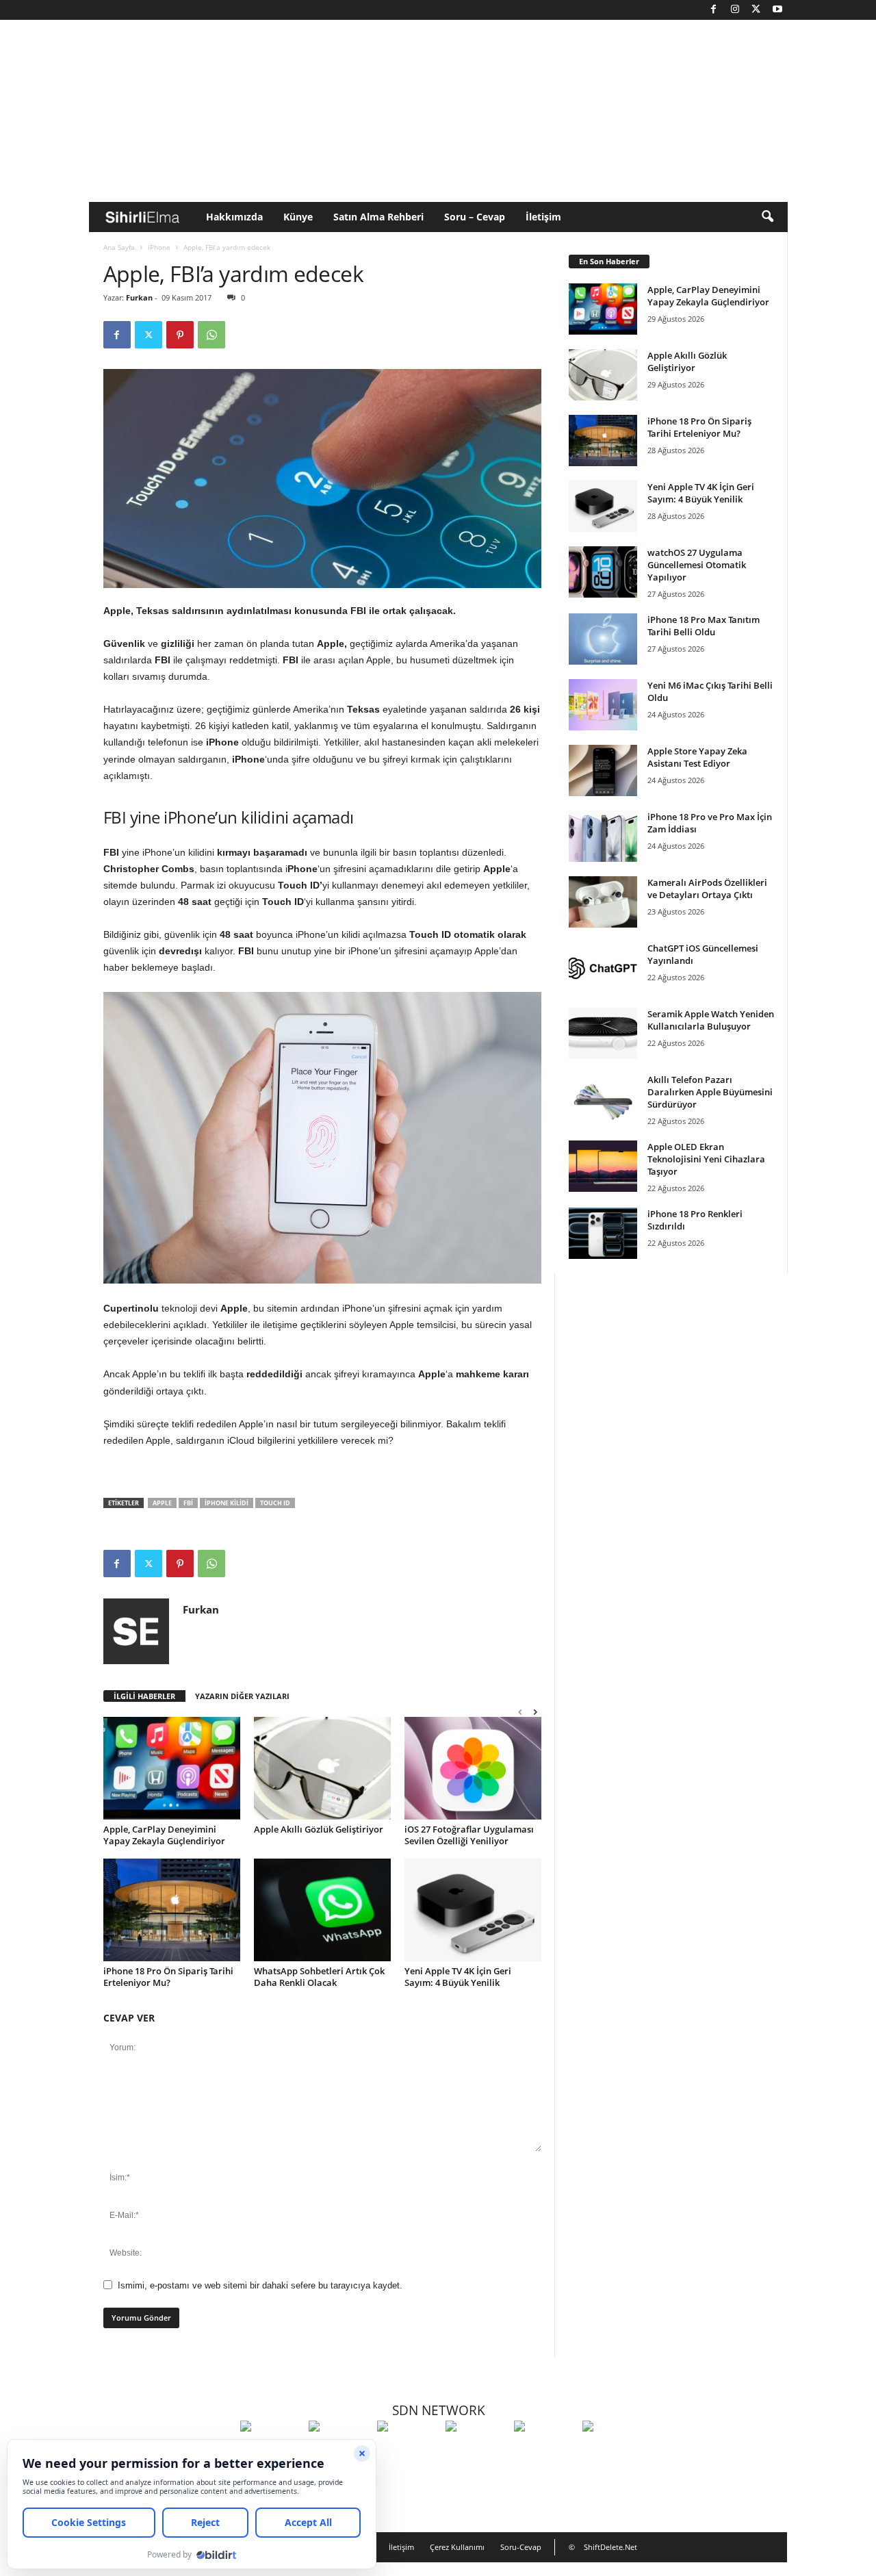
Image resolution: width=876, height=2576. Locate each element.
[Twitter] (756, 10)
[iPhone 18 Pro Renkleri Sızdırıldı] (603, 1233)
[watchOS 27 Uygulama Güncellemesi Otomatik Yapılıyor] (603, 572)
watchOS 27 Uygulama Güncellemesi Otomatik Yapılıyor (697, 565)
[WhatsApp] (211, 335)
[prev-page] (520, 1712)
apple (162, 1503)
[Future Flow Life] (613, 2451)
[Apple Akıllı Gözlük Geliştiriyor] (322, 1768)
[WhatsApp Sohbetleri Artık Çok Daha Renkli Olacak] (322, 1910)
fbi (188, 1503)
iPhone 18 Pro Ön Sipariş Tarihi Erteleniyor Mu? (168, 1977)
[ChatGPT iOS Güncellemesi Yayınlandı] (603, 968)
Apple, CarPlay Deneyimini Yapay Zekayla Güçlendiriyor (164, 1835)
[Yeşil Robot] (408, 2451)
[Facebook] (714, 10)
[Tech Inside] (476, 2451)
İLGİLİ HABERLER (144, 1696)
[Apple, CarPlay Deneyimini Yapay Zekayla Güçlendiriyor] (172, 1768)
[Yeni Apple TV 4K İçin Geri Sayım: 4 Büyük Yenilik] (473, 1910)
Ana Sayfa (119, 247)
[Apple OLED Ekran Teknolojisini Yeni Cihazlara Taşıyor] (603, 1166)
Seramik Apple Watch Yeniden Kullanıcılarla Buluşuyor (711, 1020)
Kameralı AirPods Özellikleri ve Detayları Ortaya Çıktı (707, 889)
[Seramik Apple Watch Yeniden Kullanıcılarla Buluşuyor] (603, 1033)
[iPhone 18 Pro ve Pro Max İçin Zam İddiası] (603, 836)
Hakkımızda (234, 217)
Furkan (139, 297)
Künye (298, 217)
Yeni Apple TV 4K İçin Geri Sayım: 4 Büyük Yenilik (458, 1977)
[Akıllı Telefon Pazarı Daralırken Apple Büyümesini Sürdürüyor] (603, 1099)
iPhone (159, 247)
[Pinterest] (180, 335)
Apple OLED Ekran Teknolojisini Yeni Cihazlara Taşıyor (706, 1159)
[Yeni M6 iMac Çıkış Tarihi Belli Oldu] (603, 705)
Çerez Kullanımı (457, 2547)
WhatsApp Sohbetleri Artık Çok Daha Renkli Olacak (319, 1977)
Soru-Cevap (521, 2547)
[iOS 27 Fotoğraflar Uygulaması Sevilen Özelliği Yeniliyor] (473, 1768)
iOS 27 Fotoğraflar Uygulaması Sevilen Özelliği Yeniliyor (469, 1835)
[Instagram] (735, 10)
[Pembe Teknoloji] (545, 2451)
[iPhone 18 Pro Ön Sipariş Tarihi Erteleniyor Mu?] (172, 1910)
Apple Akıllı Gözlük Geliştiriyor (319, 1829)
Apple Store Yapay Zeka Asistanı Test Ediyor (697, 757)
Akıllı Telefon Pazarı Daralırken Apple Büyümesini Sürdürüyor (710, 1092)
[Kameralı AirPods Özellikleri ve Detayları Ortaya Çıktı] (603, 902)
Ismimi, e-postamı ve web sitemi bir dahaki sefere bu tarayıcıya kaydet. (260, 2285)
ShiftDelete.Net (610, 2547)
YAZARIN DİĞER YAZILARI (242, 1696)
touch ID (275, 1503)
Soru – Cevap (475, 217)
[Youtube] (777, 10)
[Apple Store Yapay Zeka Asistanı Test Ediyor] (603, 770)
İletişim (543, 217)
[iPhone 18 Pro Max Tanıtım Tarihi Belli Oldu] (603, 639)
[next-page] (535, 1712)
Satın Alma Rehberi (378, 217)
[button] (767, 217)
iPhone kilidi (227, 1503)
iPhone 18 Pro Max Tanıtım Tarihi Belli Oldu (704, 626)
